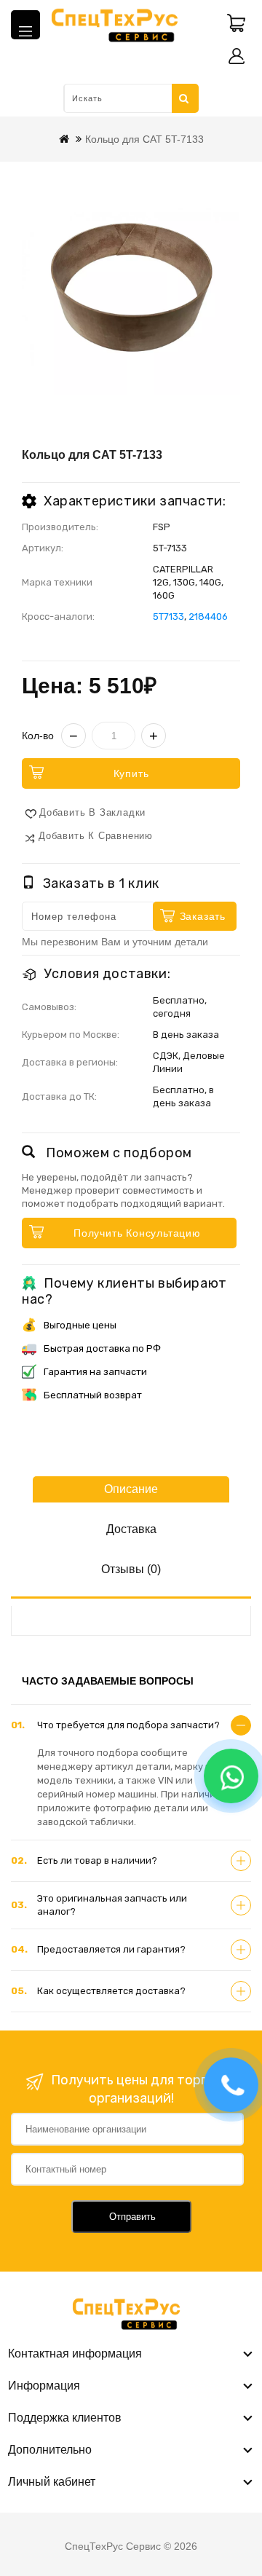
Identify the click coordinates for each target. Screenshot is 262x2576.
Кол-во (38, 736)
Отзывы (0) (131, 1569)
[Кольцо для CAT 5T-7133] (131, 285)
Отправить (132, 2217)
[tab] (131, 1725)
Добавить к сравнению (96, 836)
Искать (185, 98)
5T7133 (168, 617)
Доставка (131, 1529)
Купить (131, 773)
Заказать (203, 916)
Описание (131, 1489)
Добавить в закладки (92, 812)
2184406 (208, 617)
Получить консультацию (137, 1233)
